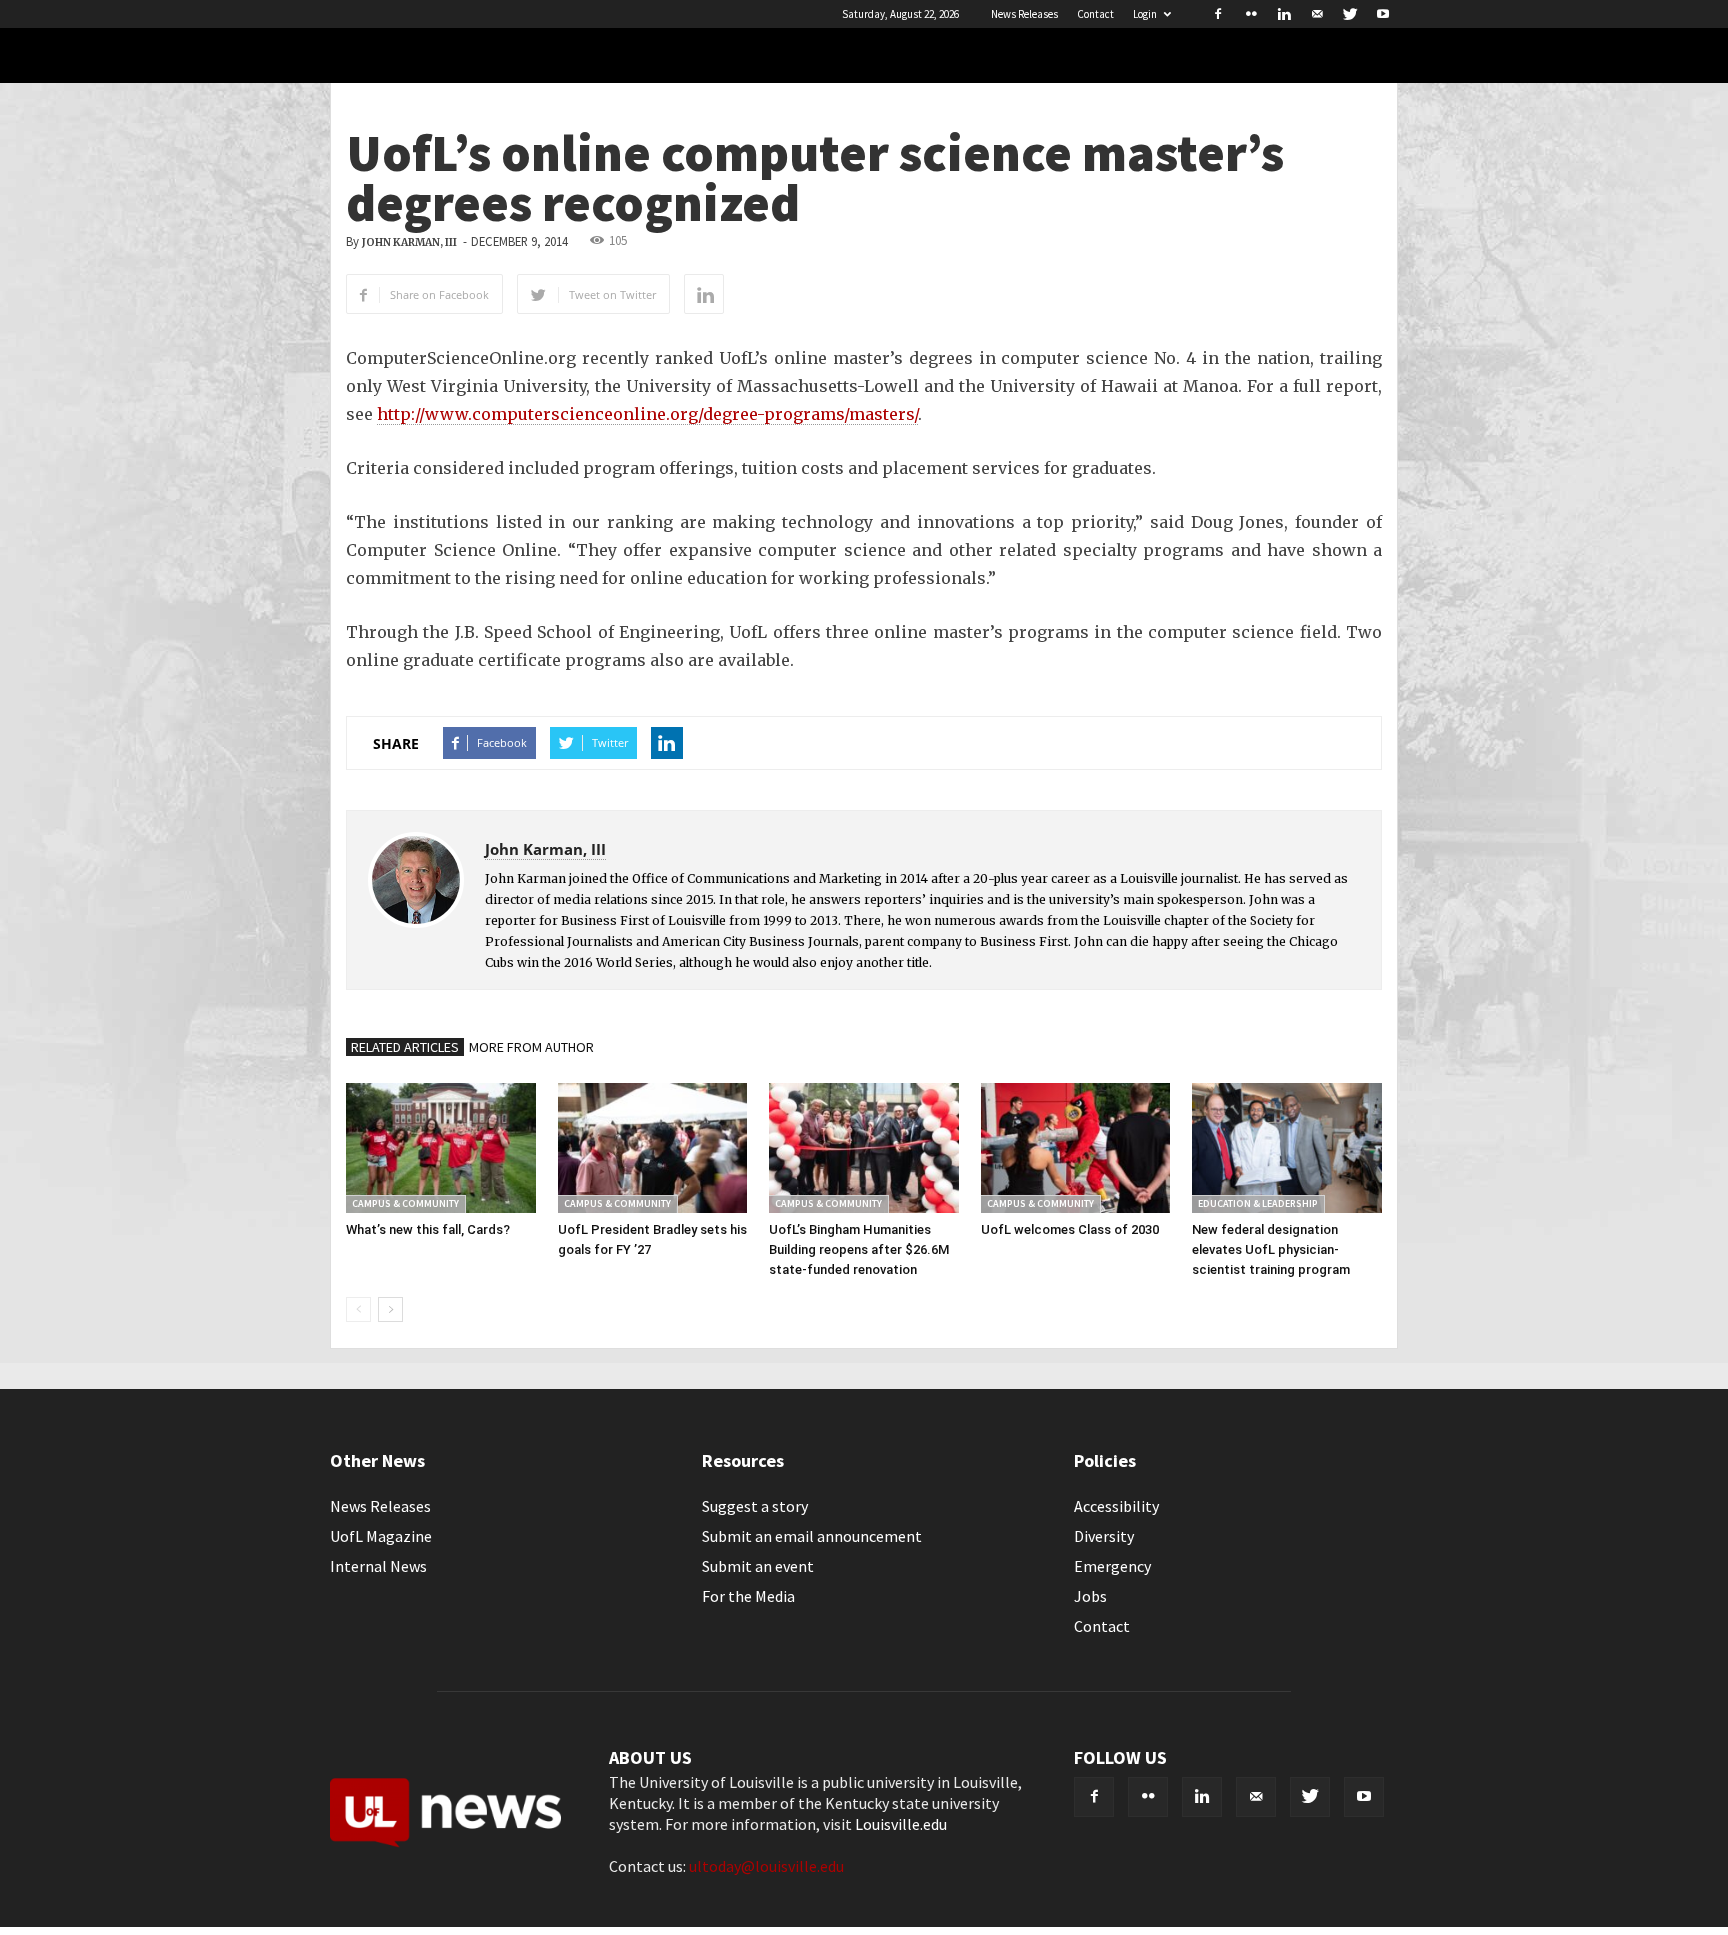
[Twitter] (1350, 14)
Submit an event (758, 1566)
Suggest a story (755, 1506)
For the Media (748, 1596)
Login (1145, 14)
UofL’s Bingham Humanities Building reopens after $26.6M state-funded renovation (859, 1249)
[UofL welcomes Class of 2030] (1076, 1148)
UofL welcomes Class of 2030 (1070, 1229)
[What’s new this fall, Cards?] (441, 1148)
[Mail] (1317, 14)
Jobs (1090, 1596)
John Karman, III (409, 242)
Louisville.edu (901, 1824)
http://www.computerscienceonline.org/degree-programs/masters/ (647, 414)
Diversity (1104, 1536)
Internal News (378, 1566)
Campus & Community (405, 1203)
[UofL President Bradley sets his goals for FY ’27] (653, 1148)
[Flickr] (1251, 14)
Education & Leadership (1258, 1203)
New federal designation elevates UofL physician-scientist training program (1271, 1249)
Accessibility (1116, 1506)
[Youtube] (1383, 14)
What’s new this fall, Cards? (428, 1229)
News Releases (1024, 14)
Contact (1095, 14)
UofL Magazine (381, 1536)
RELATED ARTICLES (405, 1047)
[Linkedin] (1284, 14)
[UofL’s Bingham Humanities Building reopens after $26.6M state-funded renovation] (864, 1148)
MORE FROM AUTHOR (531, 1047)
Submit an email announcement (812, 1536)
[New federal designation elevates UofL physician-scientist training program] (1287, 1148)
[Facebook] (1218, 14)
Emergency (1112, 1566)
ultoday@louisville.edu (766, 1866)
